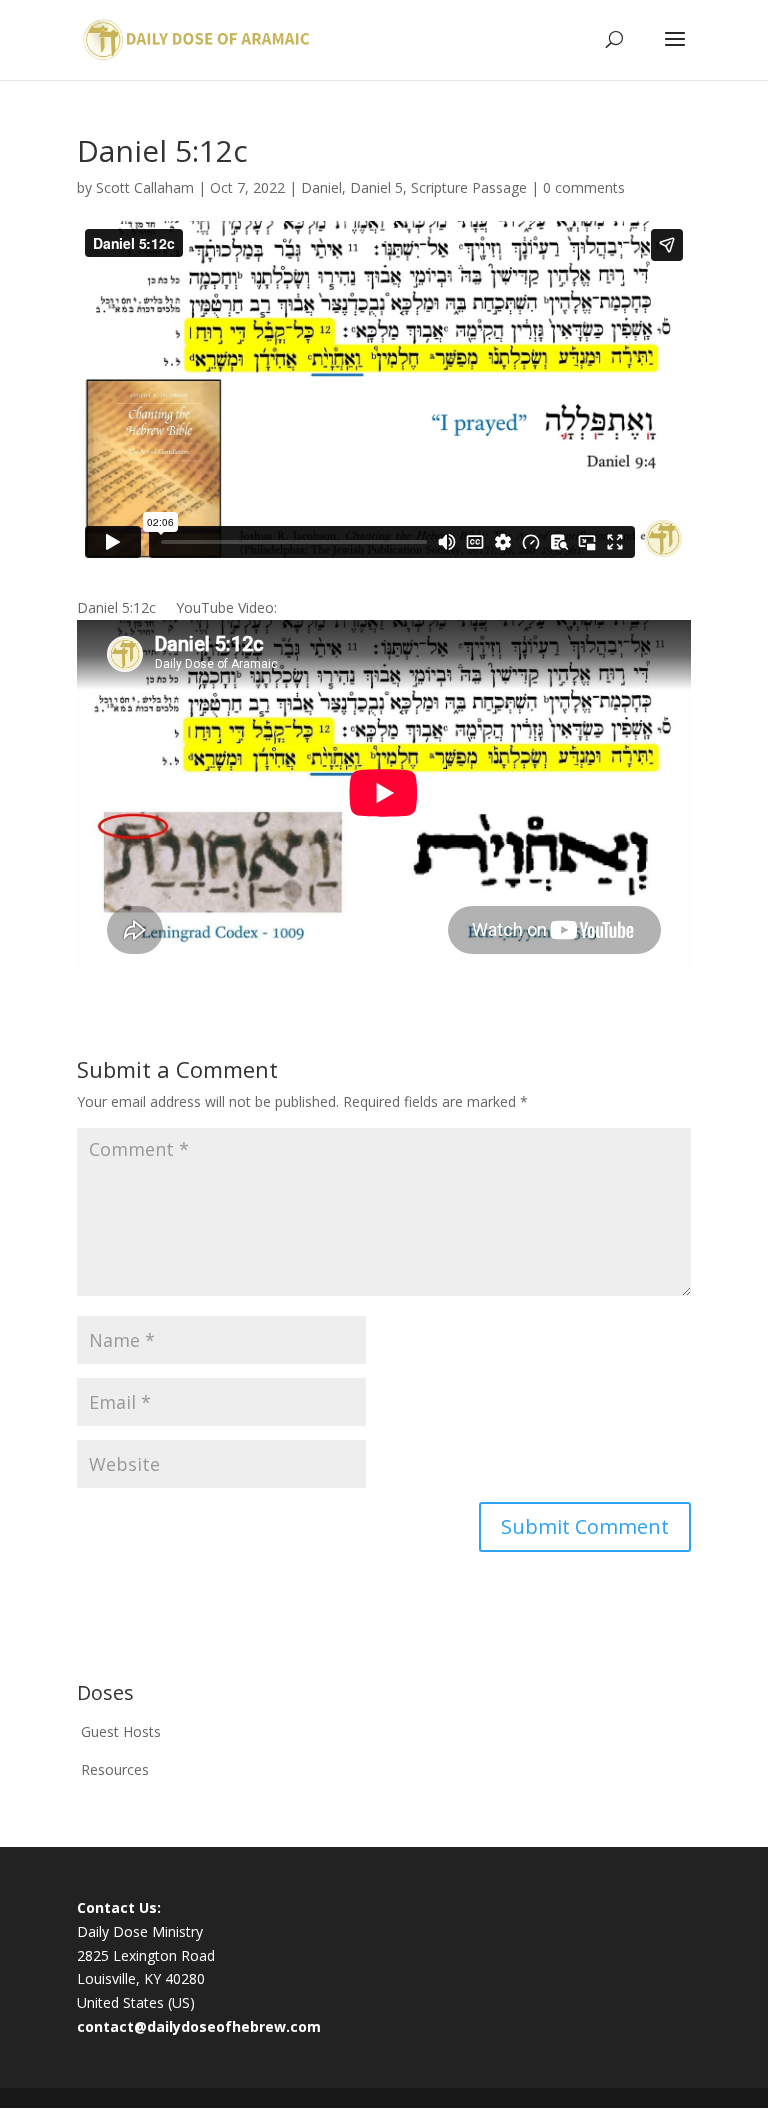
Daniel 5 (376, 187)
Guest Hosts (121, 1731)
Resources (115, 1769)
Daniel (321, 187)
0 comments (584, 187)
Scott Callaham (145, 187)
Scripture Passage (469, 187)
